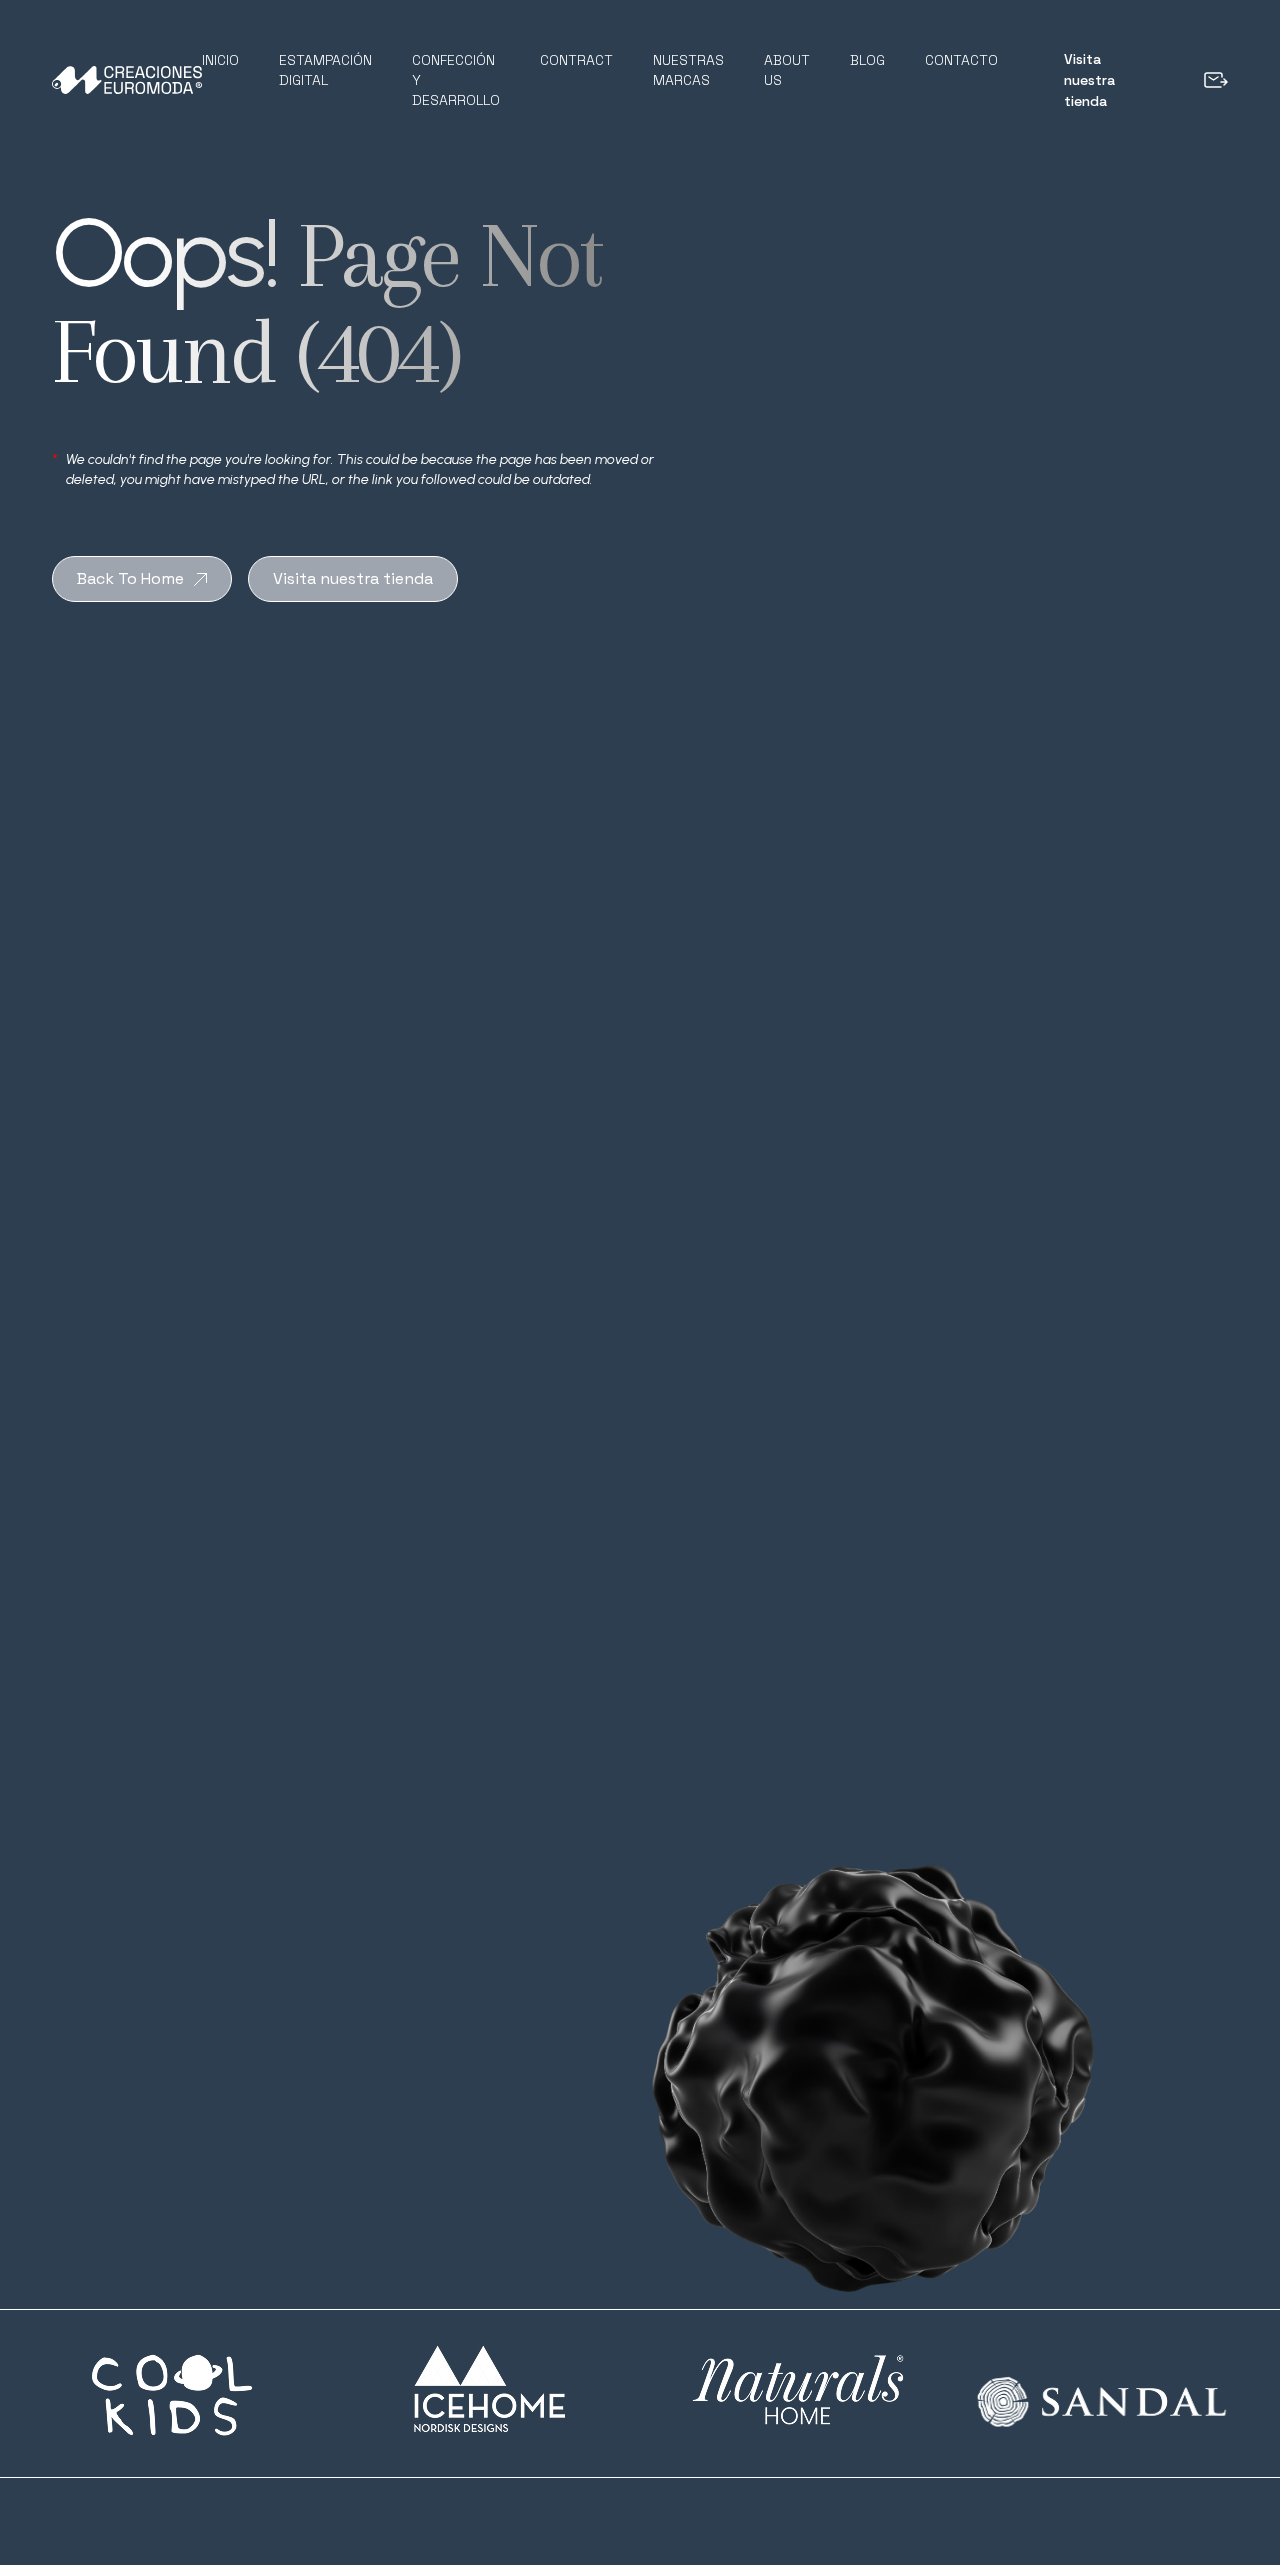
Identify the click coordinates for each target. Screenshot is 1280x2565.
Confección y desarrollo (456, 80)
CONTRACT (576, 60)
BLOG (867, 60)
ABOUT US (787, 70)
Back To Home (130, 578)
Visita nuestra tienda (1089, 80)
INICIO (220, 60)
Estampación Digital (325, 70)
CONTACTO (961, 60)
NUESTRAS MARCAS (688, 70)
